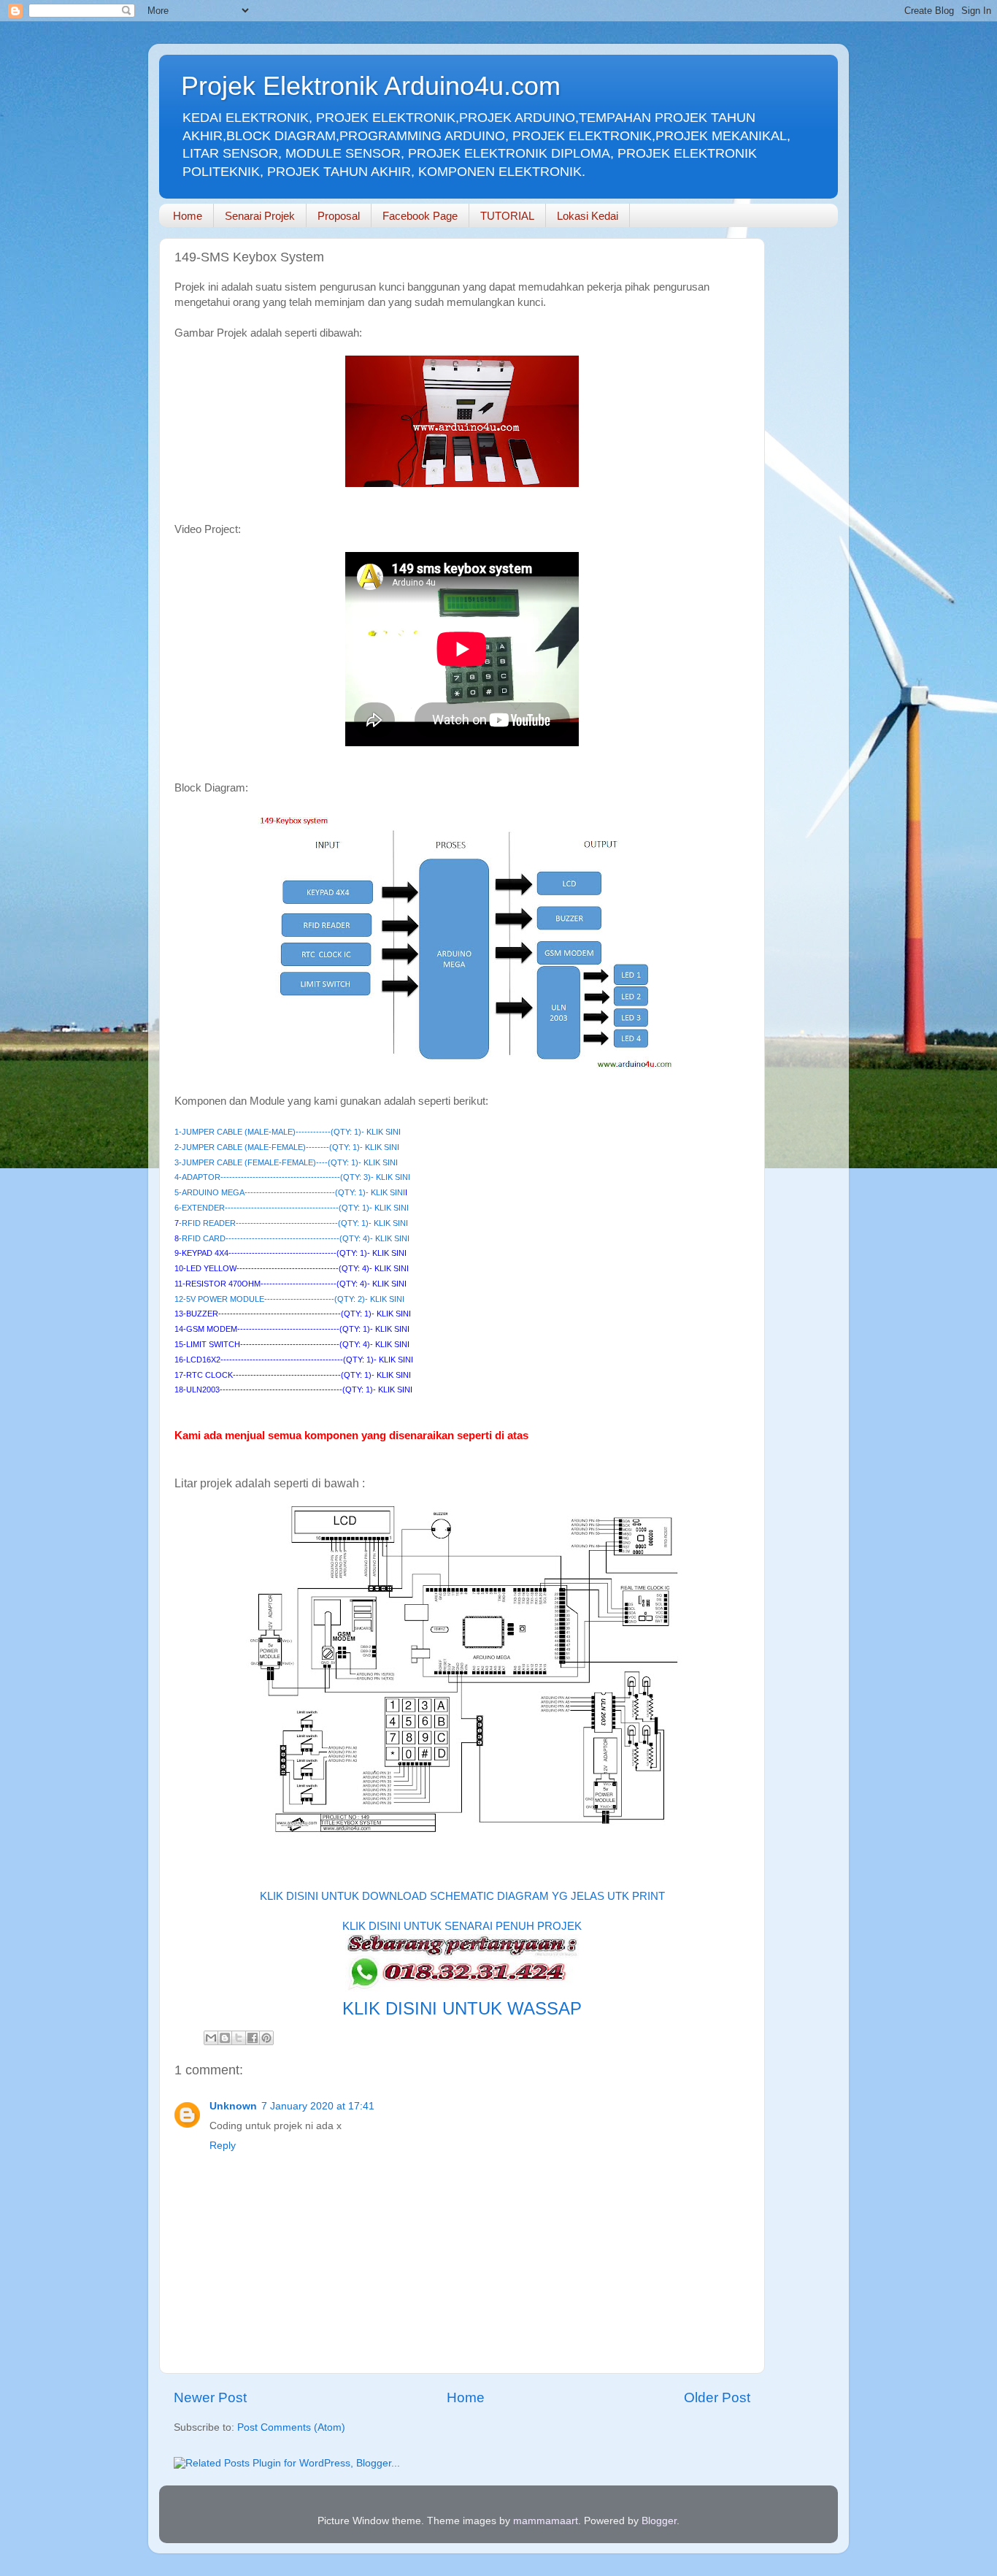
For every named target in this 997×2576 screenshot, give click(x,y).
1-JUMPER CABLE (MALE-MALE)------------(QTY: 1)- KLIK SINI (288, 1132)
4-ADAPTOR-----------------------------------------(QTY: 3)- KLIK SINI (292, 1177)
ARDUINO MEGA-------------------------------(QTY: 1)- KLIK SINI (293, 1192)
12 (179, 1299)
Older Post (717, 2397)
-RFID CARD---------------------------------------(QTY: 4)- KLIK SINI (294, 1238)
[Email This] (211, 2038)
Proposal (339, 216)
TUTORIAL (507, 216)
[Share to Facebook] (253, 2038)
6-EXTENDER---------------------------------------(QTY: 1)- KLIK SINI (292, 1208)
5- (178, 1192)
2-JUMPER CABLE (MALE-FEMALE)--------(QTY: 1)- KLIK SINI (287, 1147)
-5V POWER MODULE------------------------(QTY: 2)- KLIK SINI (294, 1299)
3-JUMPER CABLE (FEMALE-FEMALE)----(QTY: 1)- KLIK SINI (286, 1162)
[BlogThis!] (225, 2038)
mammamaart (546, 2521)
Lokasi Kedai (588, 216)
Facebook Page (420, 216)
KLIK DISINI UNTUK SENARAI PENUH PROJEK (462, 1926)
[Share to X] (239, 2038)
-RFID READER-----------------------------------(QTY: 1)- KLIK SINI (293, 1223)
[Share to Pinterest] (266, 2038)
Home (188, 216)
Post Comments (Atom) (291, 2427)
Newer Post (210, 2397)
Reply (223, 2146)
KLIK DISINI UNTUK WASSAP (462, 2008)
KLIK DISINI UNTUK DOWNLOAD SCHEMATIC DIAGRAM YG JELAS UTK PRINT (462, 1896)
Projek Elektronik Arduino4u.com (371, 86)
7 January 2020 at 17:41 (318, 2106)
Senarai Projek (260, 216)
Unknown (233, 2106)
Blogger (659, 2521)
